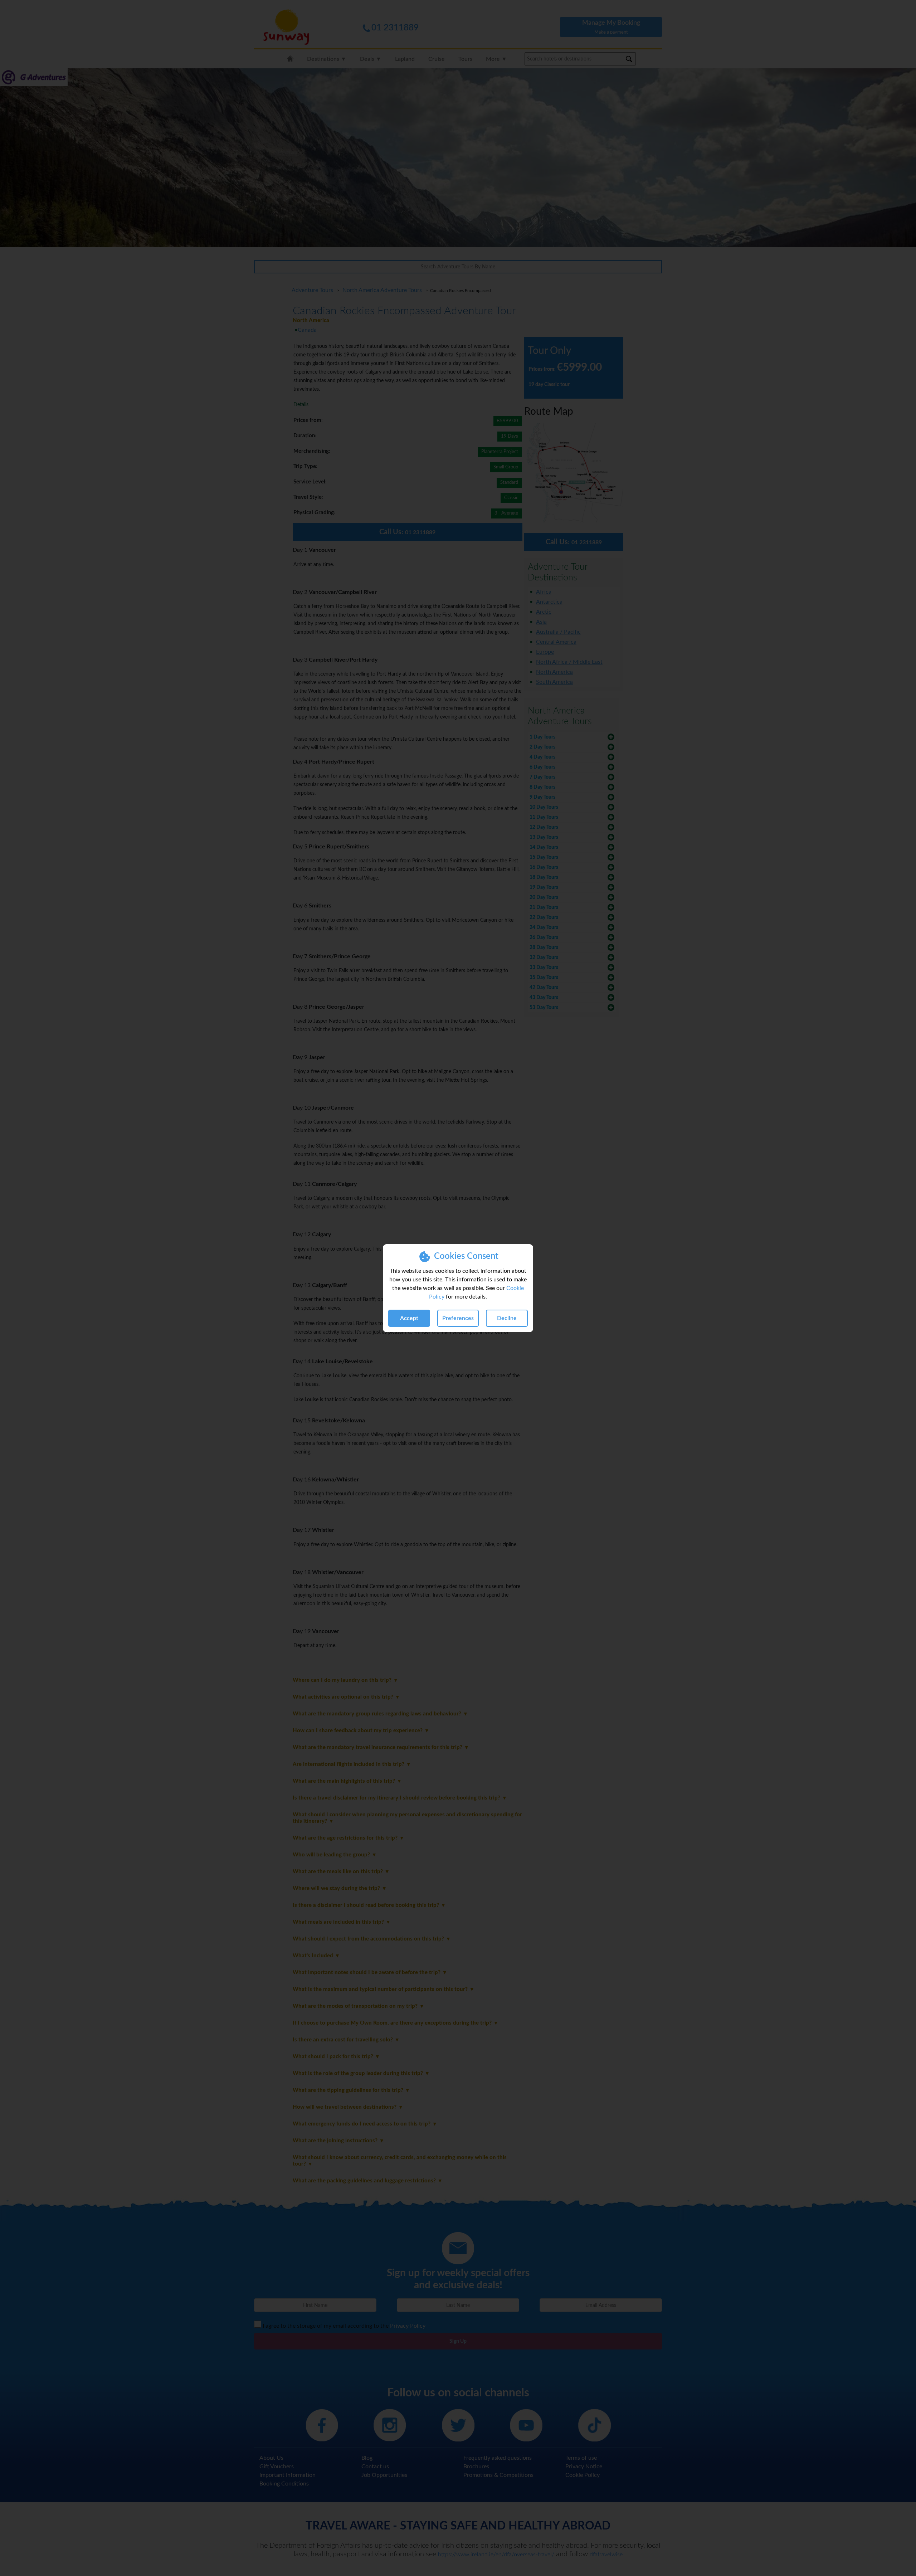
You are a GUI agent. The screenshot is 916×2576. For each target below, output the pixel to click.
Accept (409, 1318)
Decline (507, 1318)
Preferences (458, 1318)
